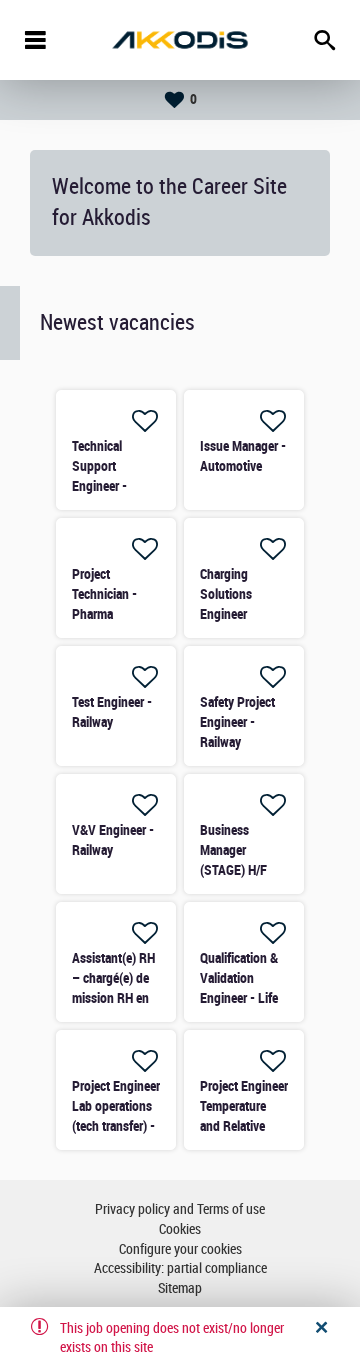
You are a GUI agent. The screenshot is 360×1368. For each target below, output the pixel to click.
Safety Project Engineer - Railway (237, 722)
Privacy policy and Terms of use (180, 1209)
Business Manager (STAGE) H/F (233, 850)
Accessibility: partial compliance (180, 1268)
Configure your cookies (180, 1249)
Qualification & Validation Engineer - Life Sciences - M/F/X (239, 998)
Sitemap (180, 1288)
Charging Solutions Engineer (226, 594)
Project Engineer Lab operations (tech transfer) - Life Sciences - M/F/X (116, 1126)
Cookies (180, 1229)
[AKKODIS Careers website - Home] (180, 40)
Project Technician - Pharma (104, 594)
